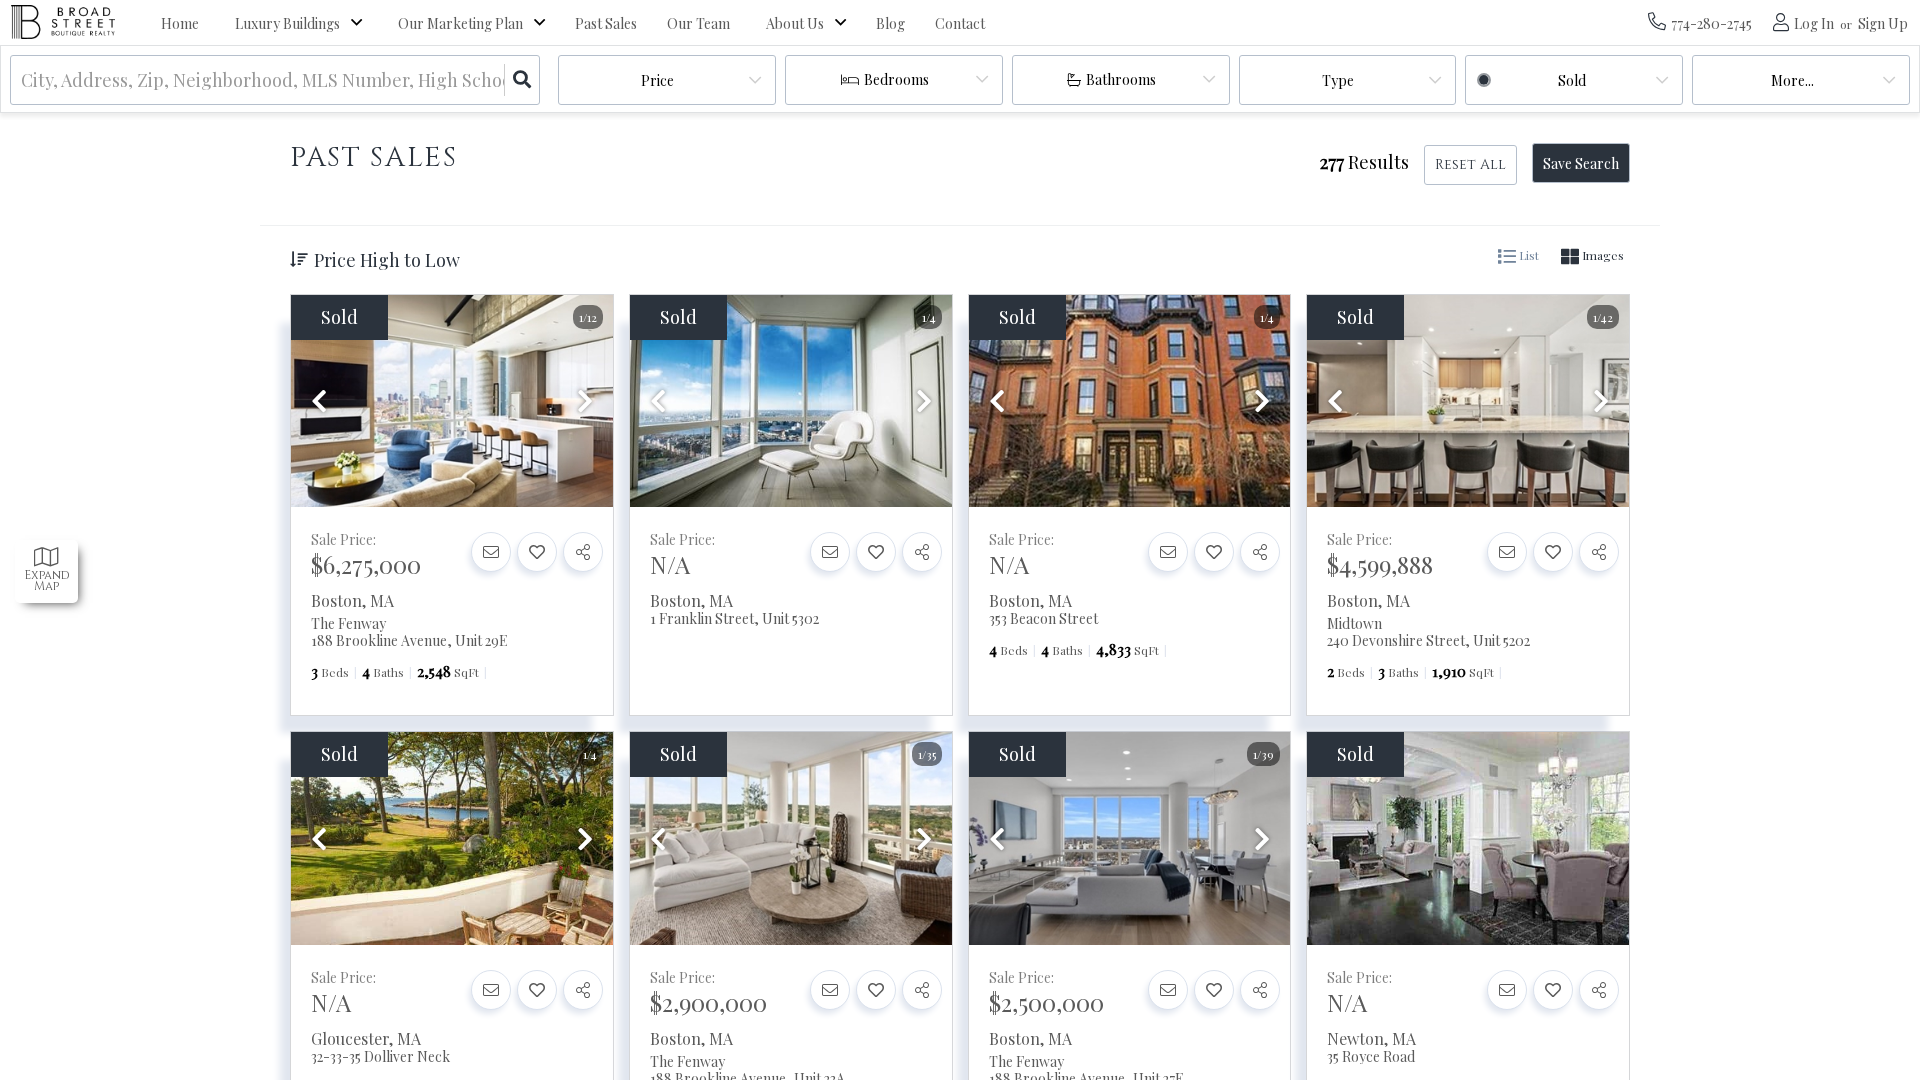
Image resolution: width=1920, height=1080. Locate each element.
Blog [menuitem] (890, 23)
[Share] (583, 552)
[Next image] (585, 402)
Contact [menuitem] (960, 23)
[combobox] (23, 80)
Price (657, 80)
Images (1601, 255)
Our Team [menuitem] (698, 23)
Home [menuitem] (180, 23)
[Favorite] (537, 552)
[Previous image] (319, 402)
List (1527, 255)
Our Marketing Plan (460, 23)
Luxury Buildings (287, 23)
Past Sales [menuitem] (606, 23)
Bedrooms (896, 79)
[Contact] (491, 552)
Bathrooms (1121, 79)
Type (1338, 80)
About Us (795, 23)
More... (1792, 80)
